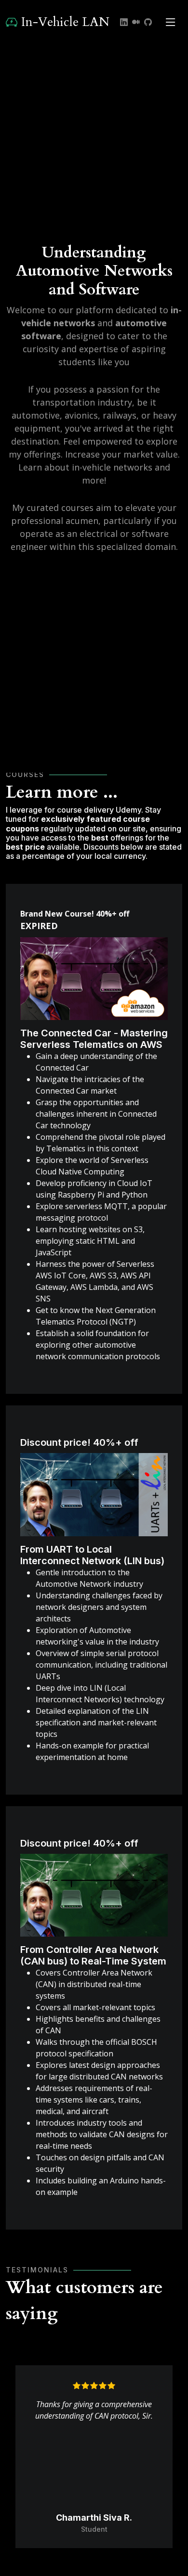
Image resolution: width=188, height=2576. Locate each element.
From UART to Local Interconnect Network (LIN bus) (92, 1555)
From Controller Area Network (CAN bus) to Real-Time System (93, 1955)
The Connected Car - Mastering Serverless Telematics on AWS (94, 1039)
